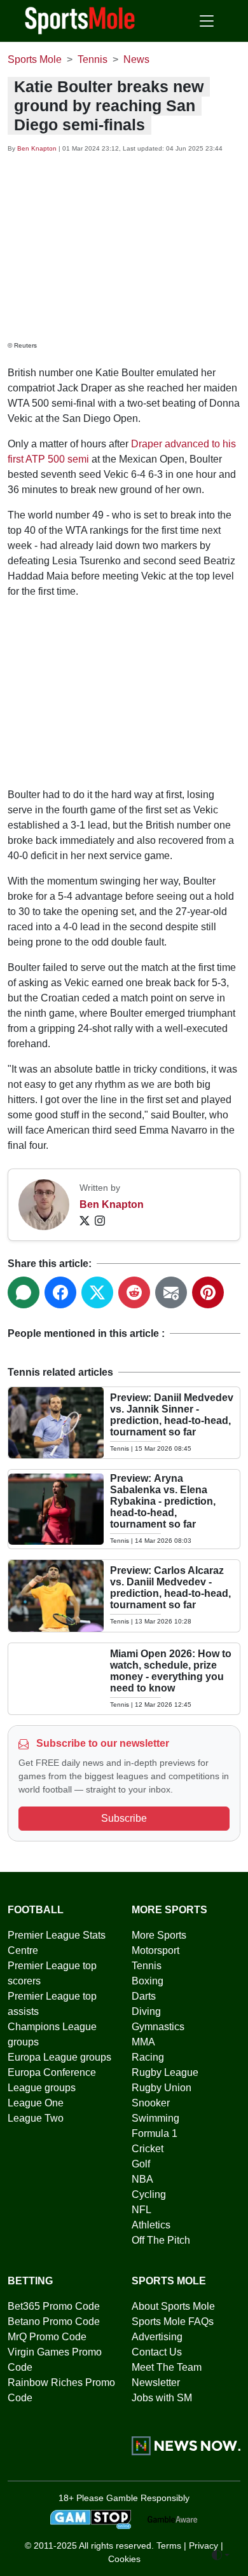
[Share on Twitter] (97, 1292)
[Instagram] (100, 1220)
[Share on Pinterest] (208, 1292)
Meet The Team (167, 2367)
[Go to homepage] (80, 20)
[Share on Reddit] (134, 1292)
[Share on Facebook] (60, 1292)
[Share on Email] (171, 1292)
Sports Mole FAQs (173, 2322)
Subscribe (124, 1818)
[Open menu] (207, 21)
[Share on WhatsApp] (24, 1292)
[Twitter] (85, 1220)
